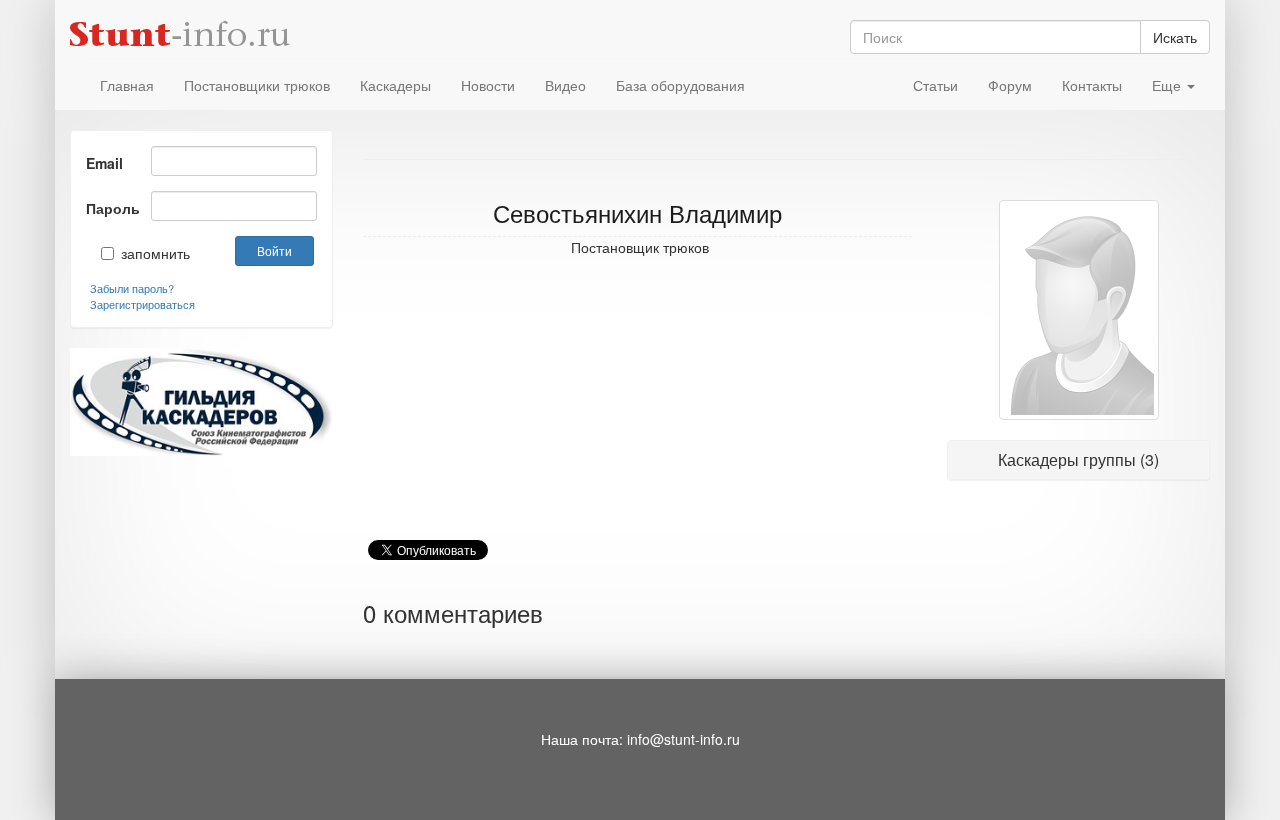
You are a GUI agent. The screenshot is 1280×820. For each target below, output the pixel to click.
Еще (1168, 85)
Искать (1175, 37)
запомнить (141, 253)
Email (104, 163)
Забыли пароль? (132, 288)
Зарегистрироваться (142, 304)
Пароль (111, 208)
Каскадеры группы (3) (1078, 459)
